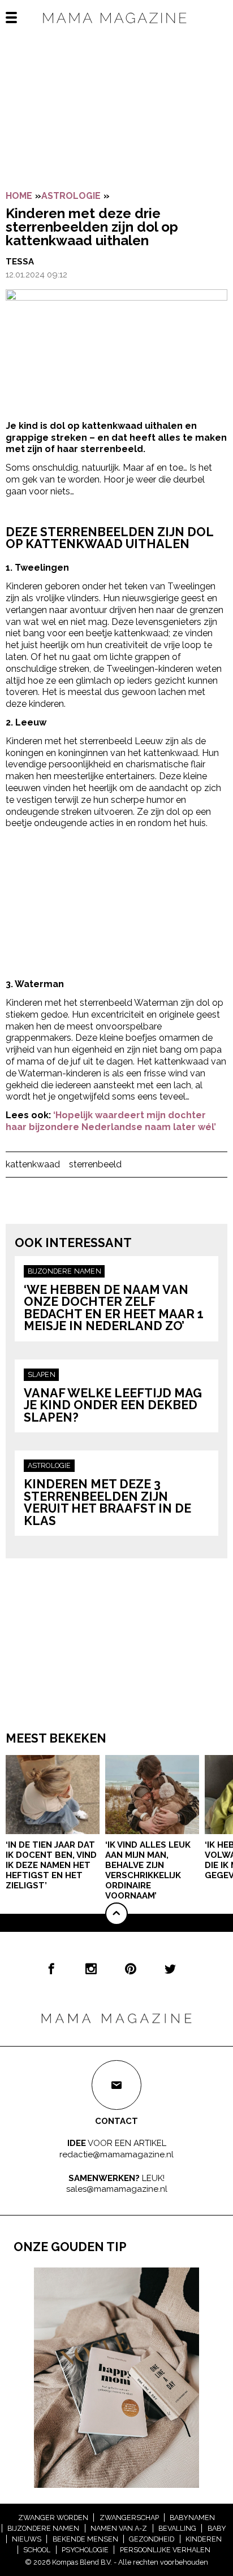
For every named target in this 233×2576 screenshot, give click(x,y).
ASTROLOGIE (71, 196)
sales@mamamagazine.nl (117, 2189)
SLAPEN (42, 1374)
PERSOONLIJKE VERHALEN (165, 2550)
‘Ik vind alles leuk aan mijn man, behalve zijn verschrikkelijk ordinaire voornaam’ (148, 1870)
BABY (217, 2528)
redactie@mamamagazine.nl (116, 2154)
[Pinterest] (131, 1969)
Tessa (20, 262)
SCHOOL (37, 2550)
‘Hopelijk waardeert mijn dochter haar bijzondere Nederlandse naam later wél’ (111, 1121)
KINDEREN (204, 2539)
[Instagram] (91, 1969)
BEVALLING (177, 2528)
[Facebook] (51, 1969)
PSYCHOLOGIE (85, 2550)
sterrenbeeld (95, 1164)
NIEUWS (27, 2539)
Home (19, 196)
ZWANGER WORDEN (53, 2518)
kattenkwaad (33, 1164)
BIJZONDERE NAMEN (64, 1271)
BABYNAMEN (192, 2518)
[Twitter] (170, 1969)
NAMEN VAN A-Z (119, 2528)
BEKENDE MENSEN (85, 2539)
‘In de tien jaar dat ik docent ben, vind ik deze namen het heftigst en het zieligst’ (51, 1865)
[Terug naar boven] (116, 1914)
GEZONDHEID (152, 2539)
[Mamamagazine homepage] (116, 28)
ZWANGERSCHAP (129, 2518)
